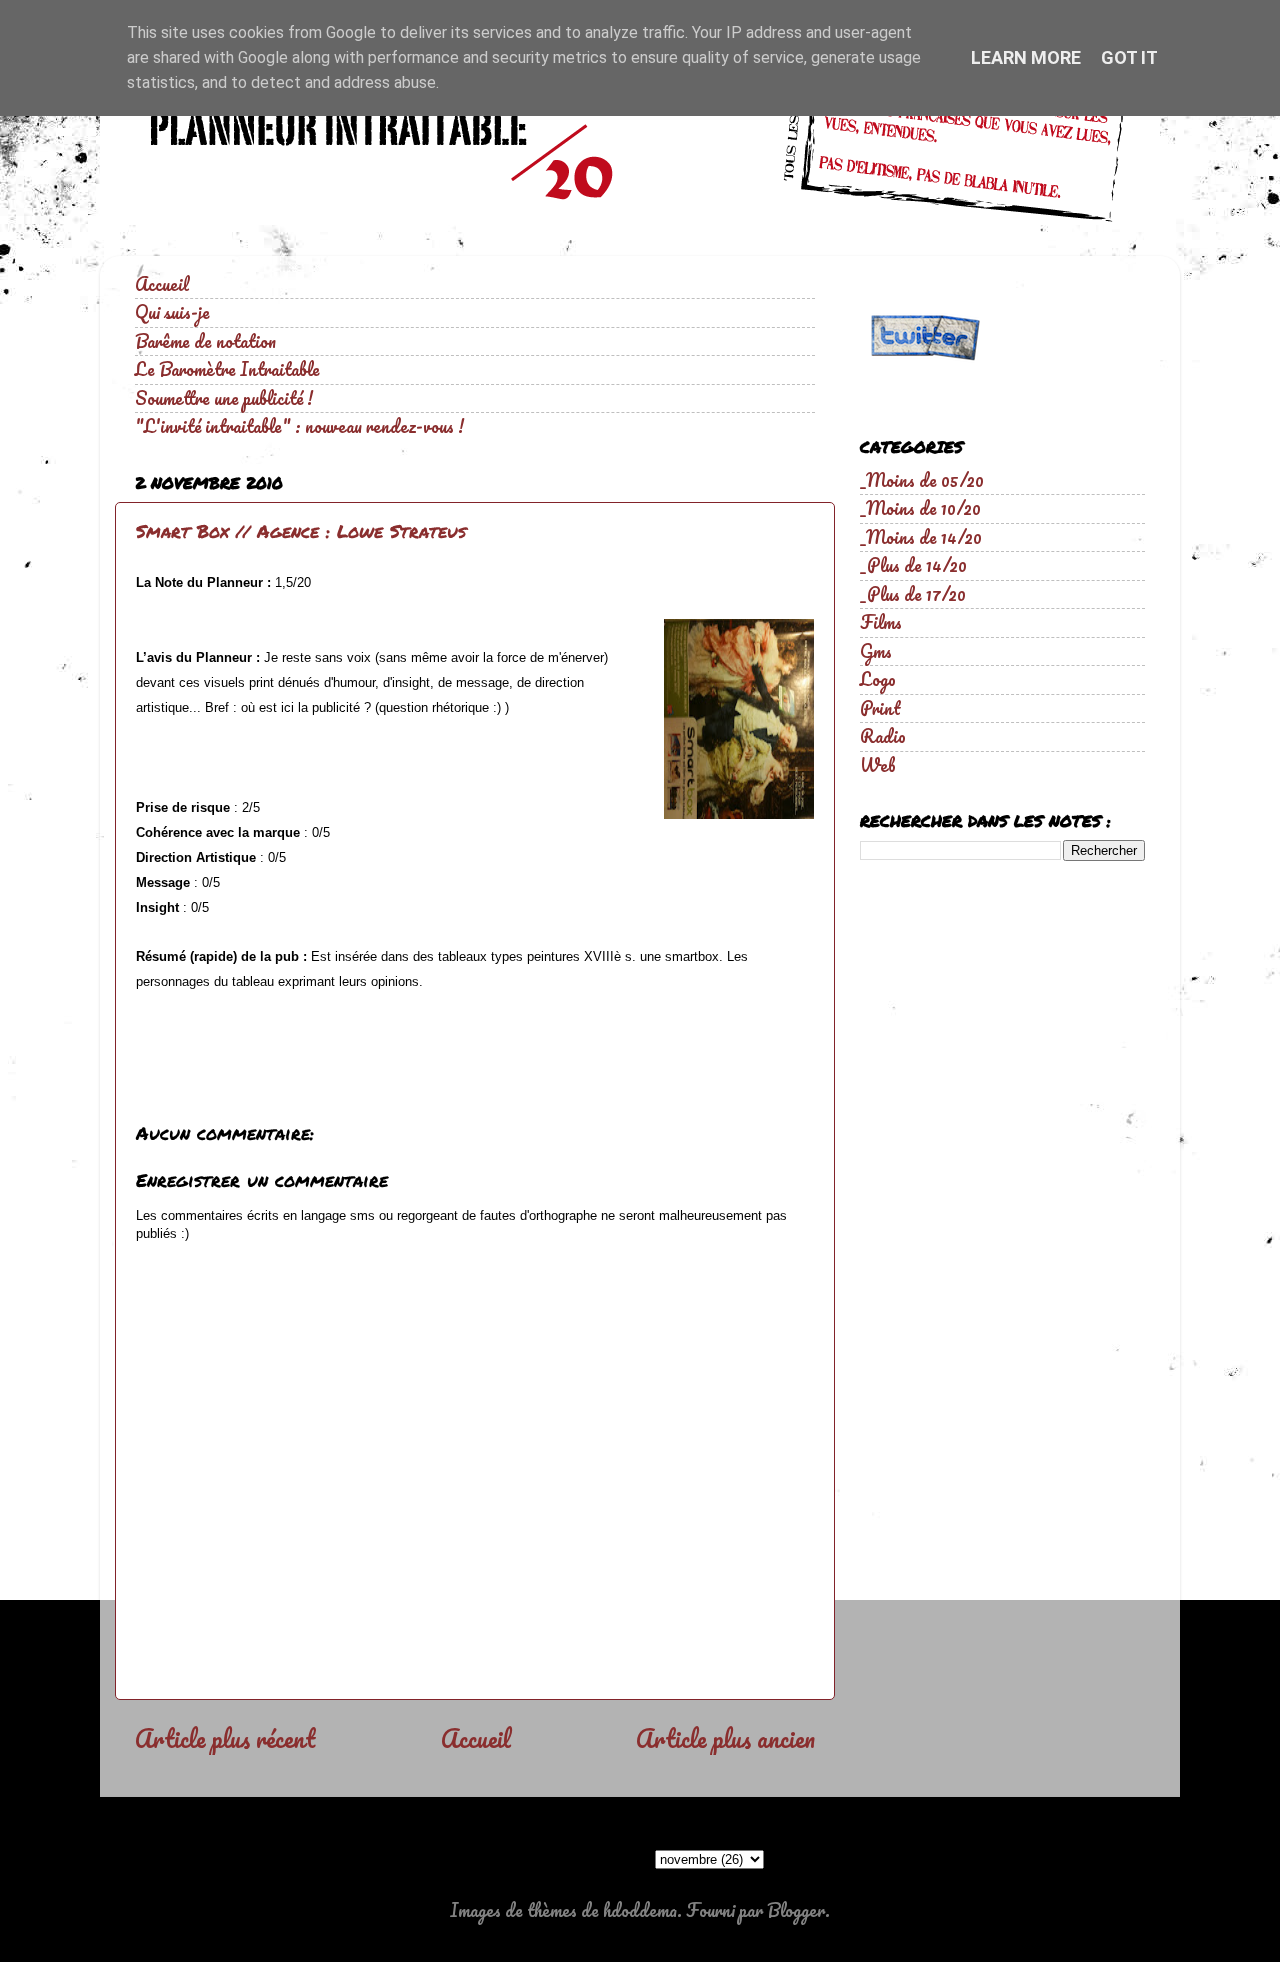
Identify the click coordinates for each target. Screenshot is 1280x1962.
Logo (878, 679)
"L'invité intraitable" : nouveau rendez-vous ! (299, 426)
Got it (1129, 57)
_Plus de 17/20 (913, 594)
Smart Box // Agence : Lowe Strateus (301, 531)
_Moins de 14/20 (921, 537)
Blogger (796, 1910)
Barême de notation (205, 341)
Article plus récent (225, 1738)
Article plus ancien (725, 1738)
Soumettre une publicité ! (224, 398)
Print (880, 708)
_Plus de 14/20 (913, 565)
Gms (876, 651)
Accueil (162, 284)
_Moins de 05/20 (922, 480)
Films (881, 622)
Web (878, 765)
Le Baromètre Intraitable (227, 369)
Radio (883, 736)
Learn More (1026, 57)
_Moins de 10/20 (920, 508)
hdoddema (640, 1910)
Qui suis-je (172, 312)
